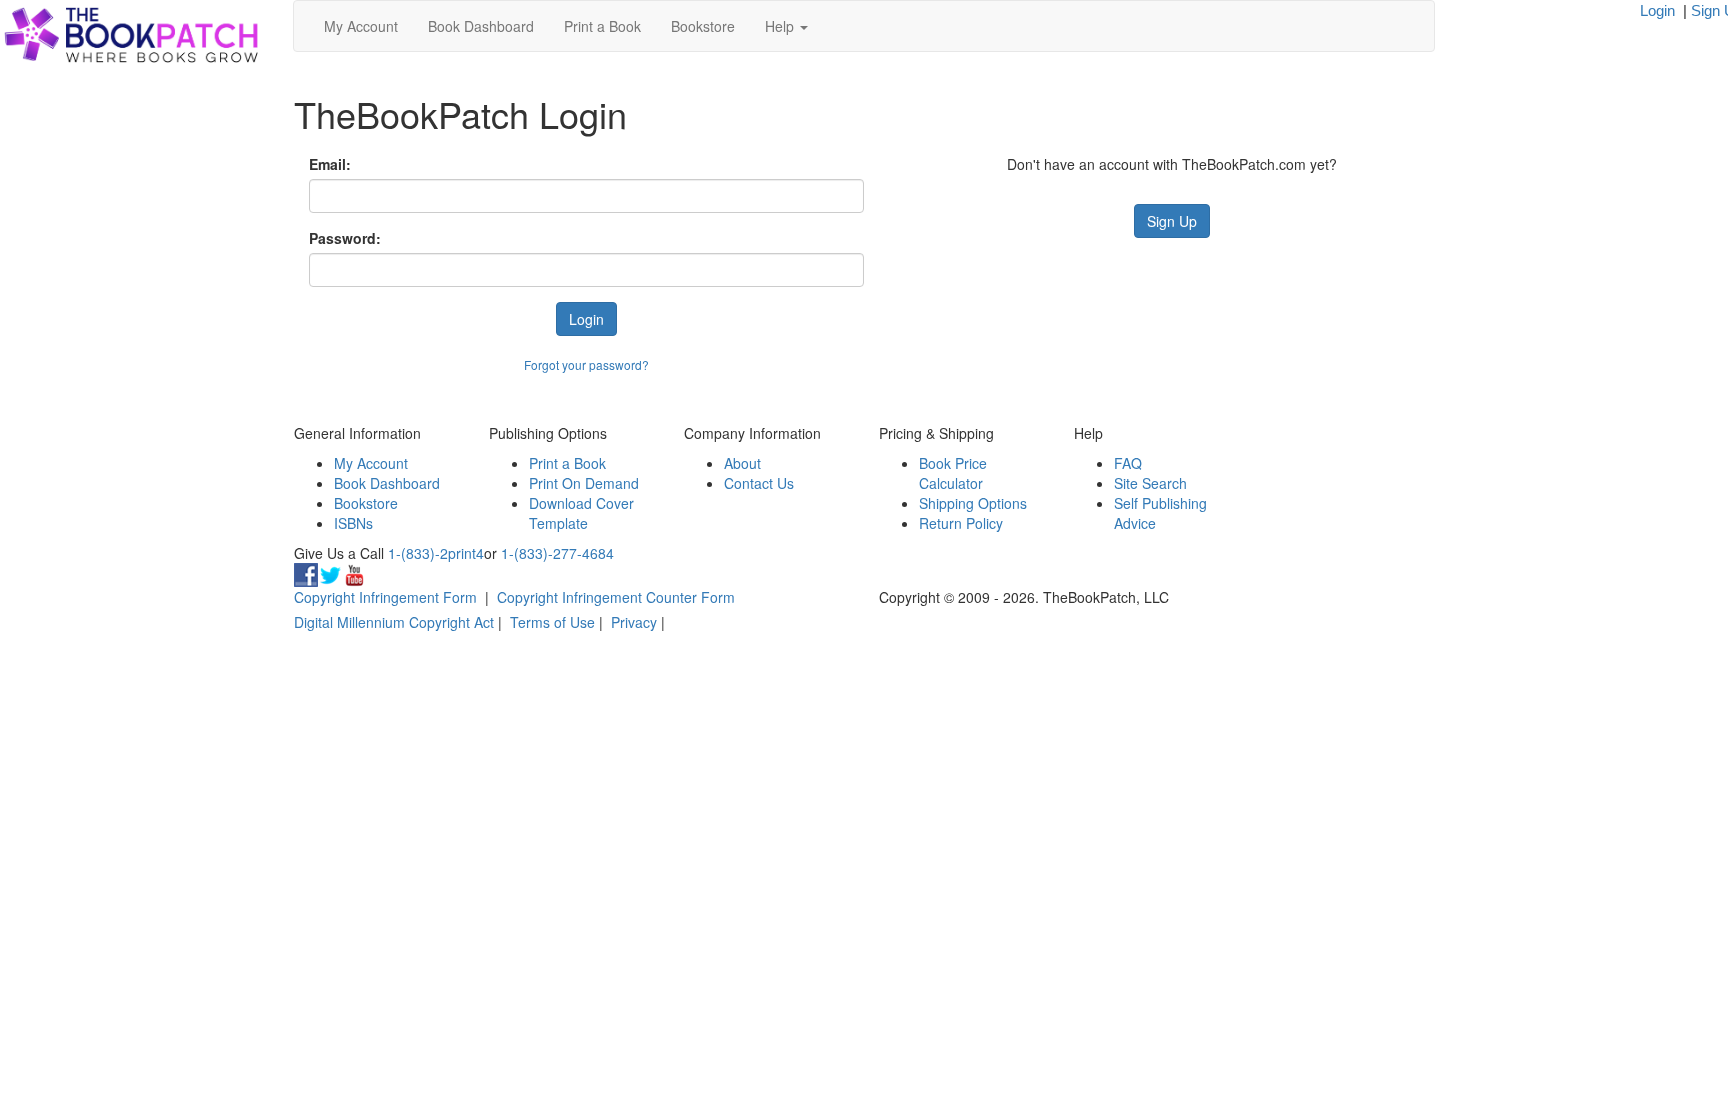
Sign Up (1172, 221)
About (742, 463)
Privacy (634, 622)
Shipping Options (973, 503)
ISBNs (353, 523)
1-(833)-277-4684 (557, 553)
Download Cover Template (581, 513)
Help (781, 26)
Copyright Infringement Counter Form (616, 597)
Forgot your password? (586, 364)
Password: (345, 238)
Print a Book (602, 26)
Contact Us (759, 483)
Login (1657, 10)
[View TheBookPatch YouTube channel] (354, 573)
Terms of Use (552, 622)
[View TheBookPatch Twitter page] (330, 573)
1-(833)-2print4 (436, 553)
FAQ (1128, 463)
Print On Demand (584, 483)
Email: (330, 164)
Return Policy (961, 523)
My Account (361, 26)
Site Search (1150, 483)
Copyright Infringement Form (385, 597)
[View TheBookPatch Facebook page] (306, 573)
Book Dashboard (481, 26)
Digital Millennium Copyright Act (394, 622)
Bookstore (703, 26)
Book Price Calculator (953, 473)
